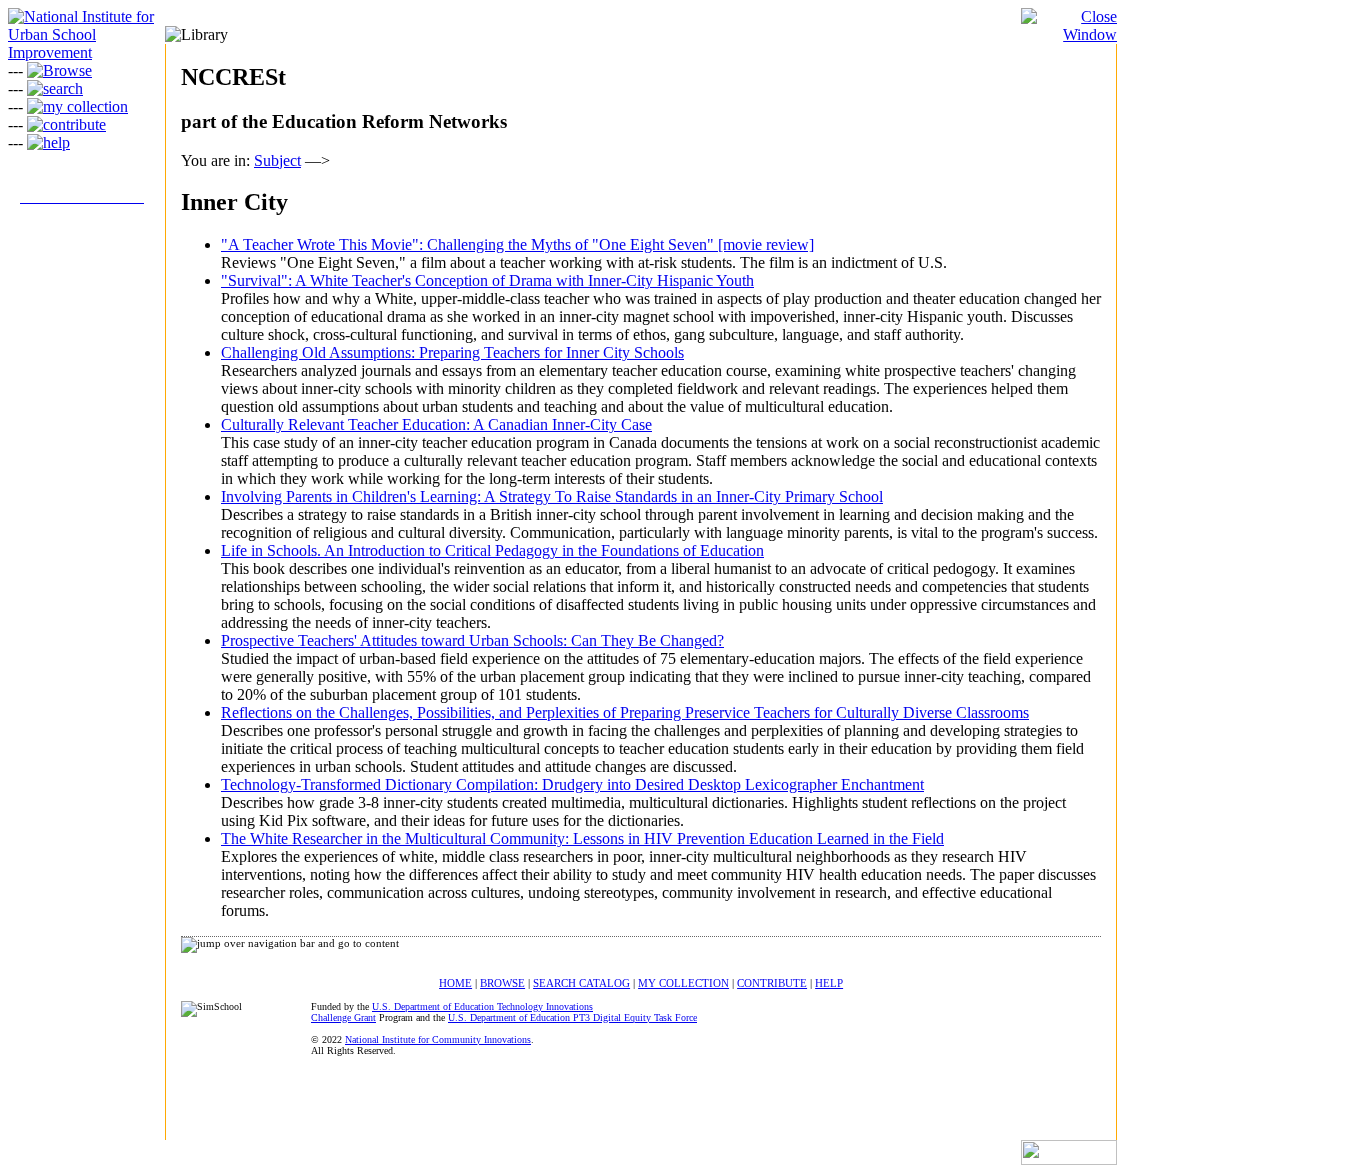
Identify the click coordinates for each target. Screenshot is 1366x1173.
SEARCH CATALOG (581, 983)
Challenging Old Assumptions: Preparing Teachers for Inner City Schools (452, 352)
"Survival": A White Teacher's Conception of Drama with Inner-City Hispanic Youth (487, 280)
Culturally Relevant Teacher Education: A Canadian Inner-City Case (436, 424)
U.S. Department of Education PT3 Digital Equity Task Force (572, 1017)
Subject (277, 160)
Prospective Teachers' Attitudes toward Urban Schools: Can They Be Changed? (472, 640)
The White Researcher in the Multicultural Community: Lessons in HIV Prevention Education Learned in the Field (582, 838)
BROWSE (502, 983)
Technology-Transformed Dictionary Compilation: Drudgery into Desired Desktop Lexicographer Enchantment (572, 784)
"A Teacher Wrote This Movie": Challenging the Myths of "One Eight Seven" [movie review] (517, 244)
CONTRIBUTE (772, 983)
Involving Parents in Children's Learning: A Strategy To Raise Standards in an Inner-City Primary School (552, 496)
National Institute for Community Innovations (438, 1039)
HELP (829, 983)
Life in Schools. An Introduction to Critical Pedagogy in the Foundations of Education (492, 550)
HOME (455, 983)
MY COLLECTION (683, 983)
